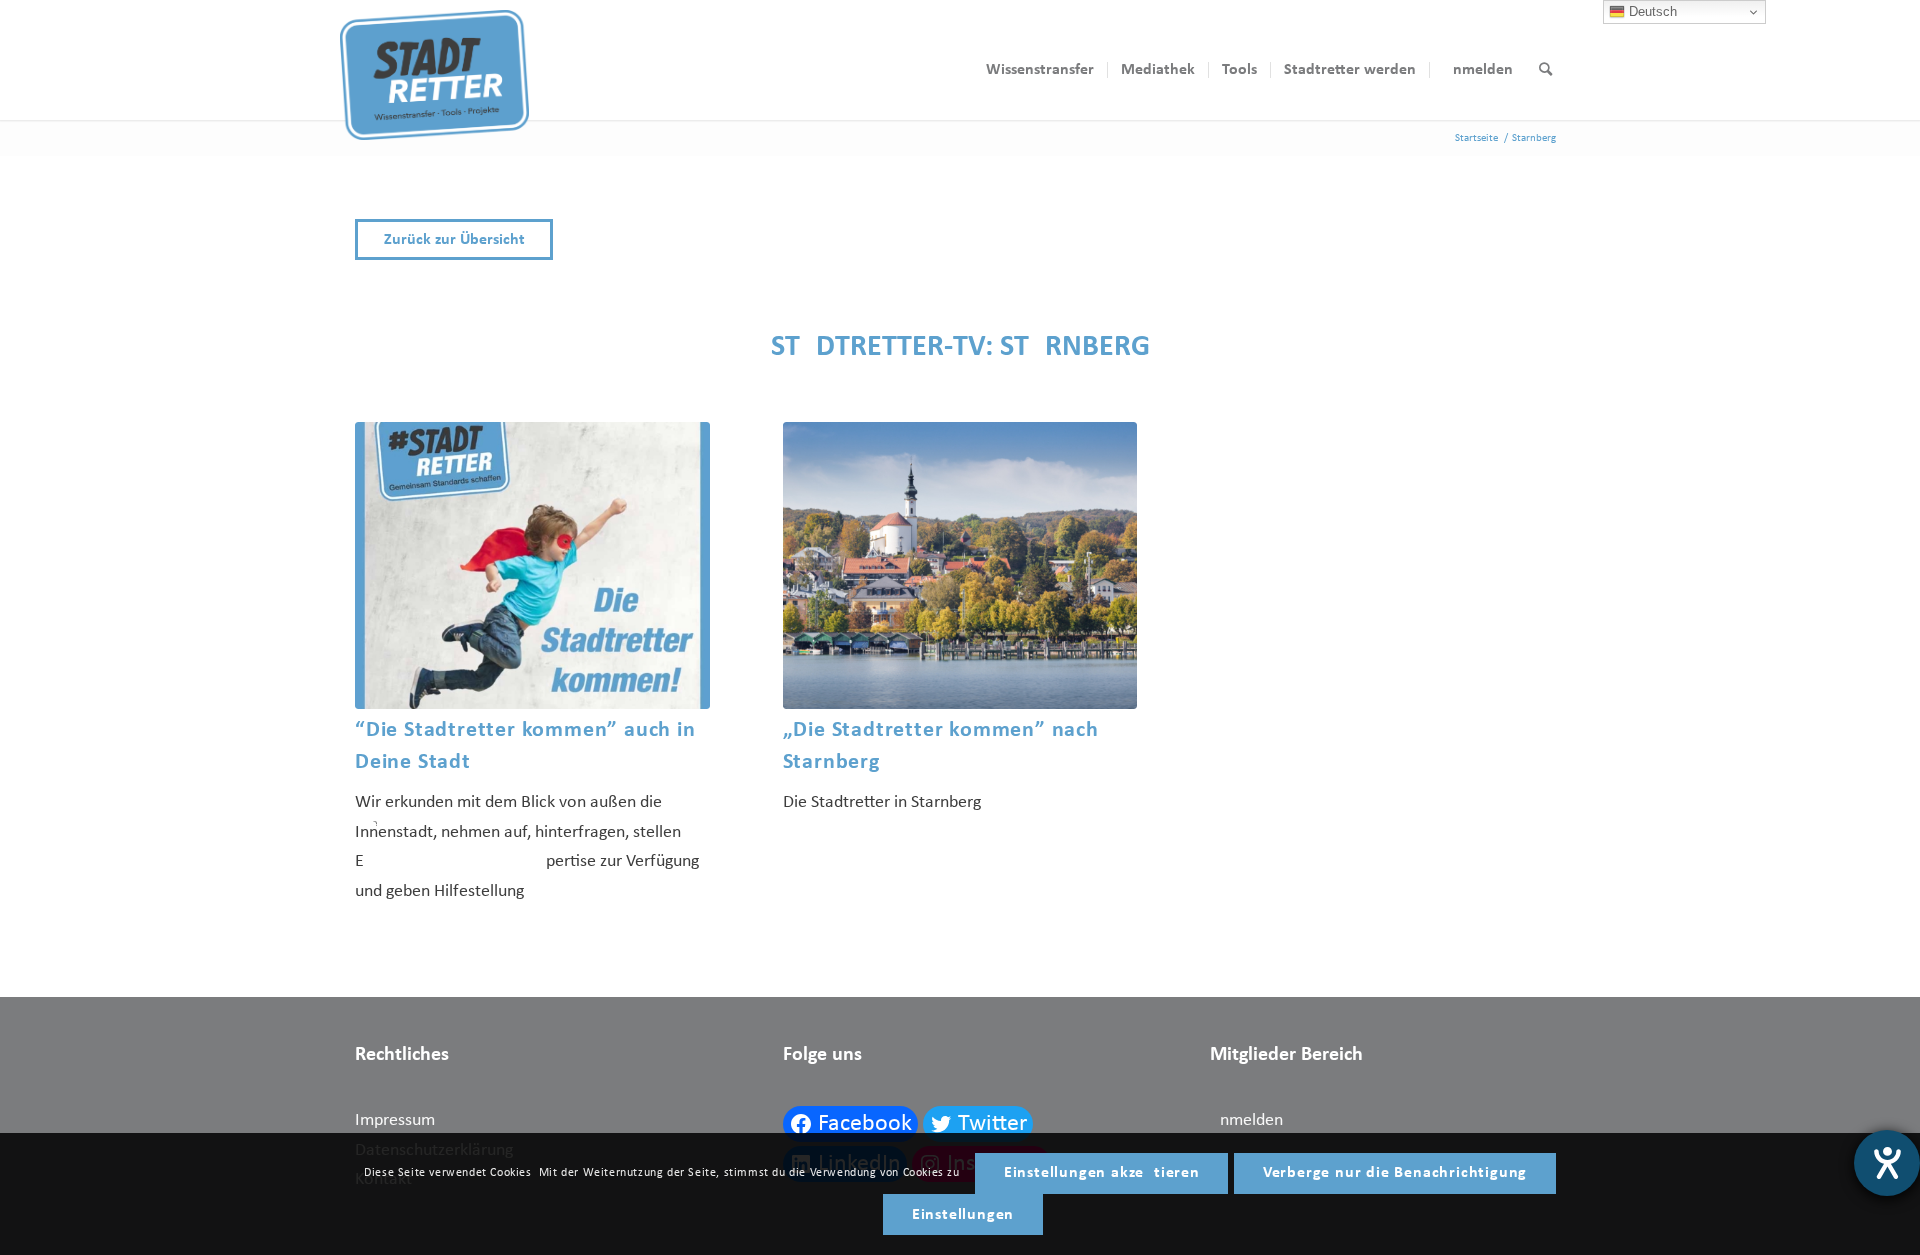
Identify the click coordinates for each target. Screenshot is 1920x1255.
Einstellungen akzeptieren (1102, 1173)
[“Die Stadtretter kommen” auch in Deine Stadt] (532, 565)
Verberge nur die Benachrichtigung (1395, 1173)
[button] (960, 239)
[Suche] (1545, 70)
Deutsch (1651, 11)
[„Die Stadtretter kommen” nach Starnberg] (960, 565)
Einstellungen (963, 1215)
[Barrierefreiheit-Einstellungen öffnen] (1887, 1163)
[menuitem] (1040, 70)
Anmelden (1246, 1120)
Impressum (395, 1120)
